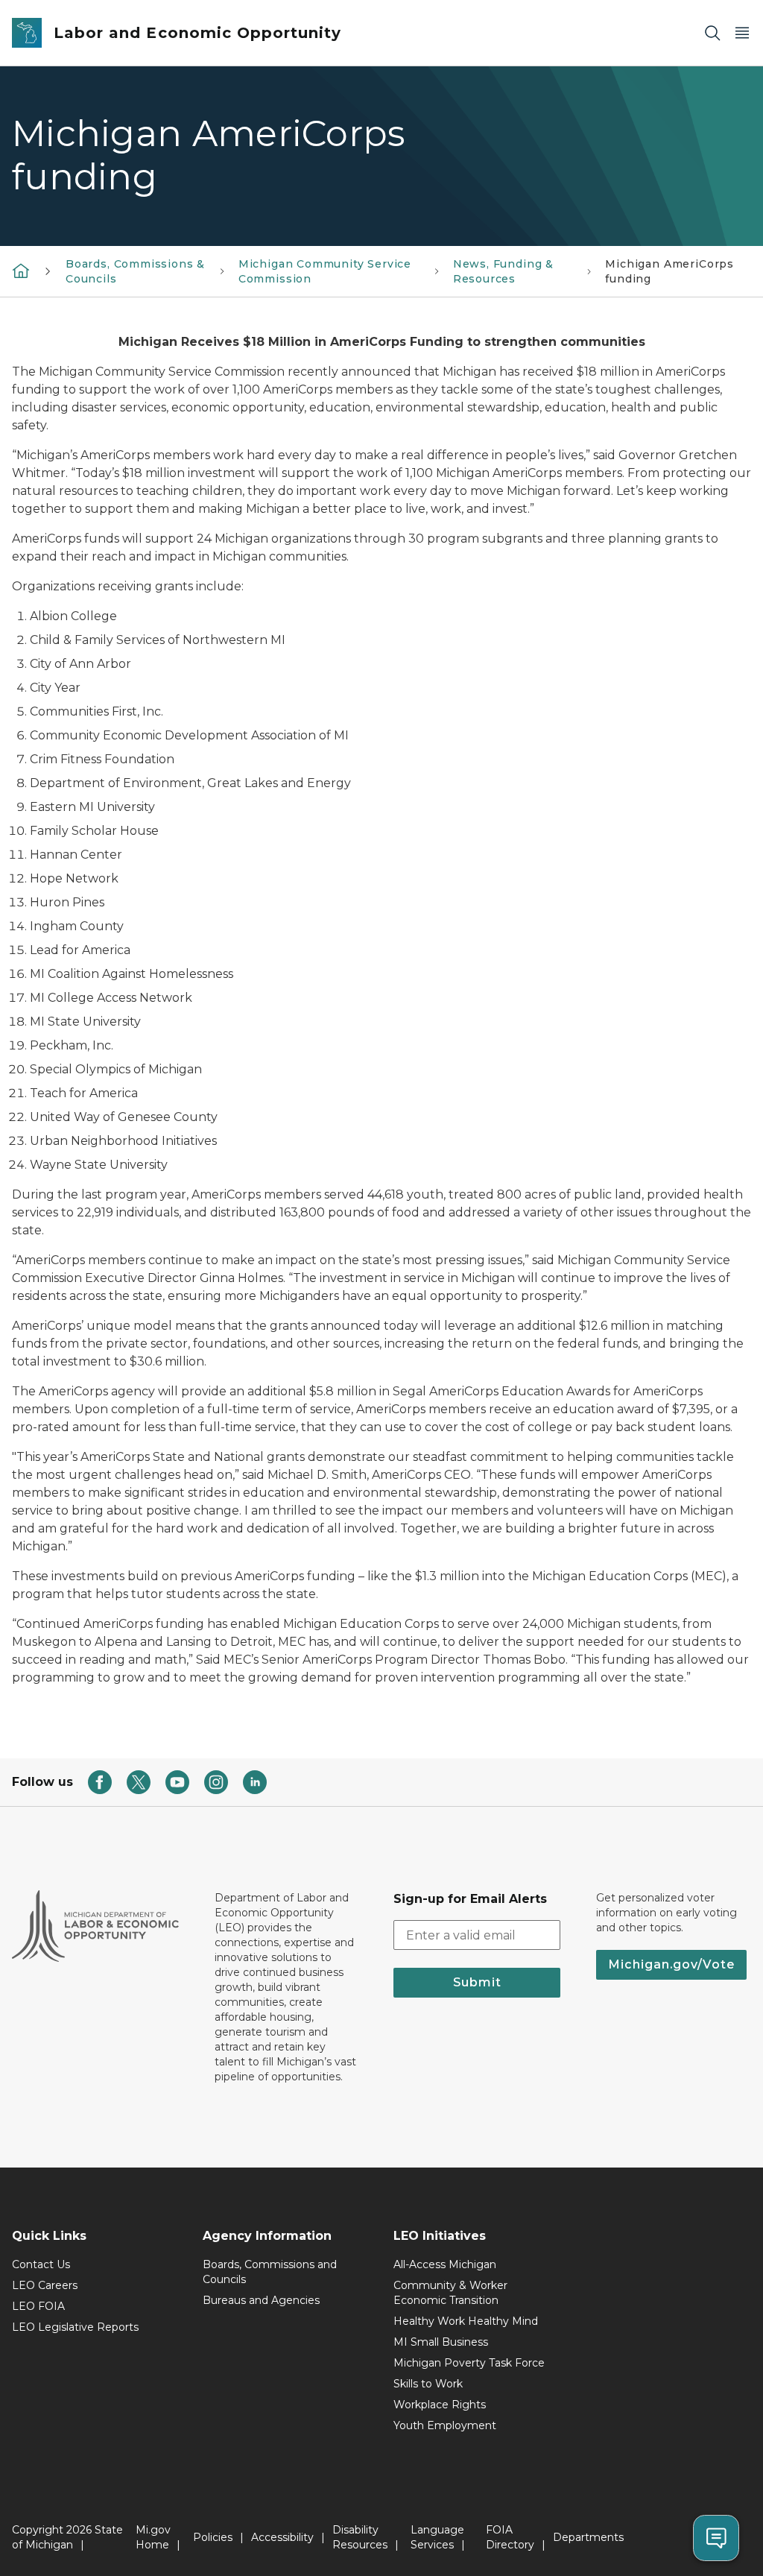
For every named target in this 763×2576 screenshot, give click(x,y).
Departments (588, 2537)
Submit (477, 1982)
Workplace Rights (440, 2405)
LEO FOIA (38, 2306)
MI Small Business (441, 2342)
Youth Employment (445, 2425)
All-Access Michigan (445, 2264)
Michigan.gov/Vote (671, 1964)
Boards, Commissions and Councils (270, 2272)
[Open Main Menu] (742, 33)
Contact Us (41, 2264)
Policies (213, 2537)
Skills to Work (428, 2384)
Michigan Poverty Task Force (469, 2363)
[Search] (712, 33)
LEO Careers (45, 2285)
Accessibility (282, 2537)
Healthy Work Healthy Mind (466, 2321)
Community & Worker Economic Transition (450, 2293)
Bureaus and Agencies (261, 2300)
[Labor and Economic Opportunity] (21, 271)
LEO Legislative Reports (75, 2327)
